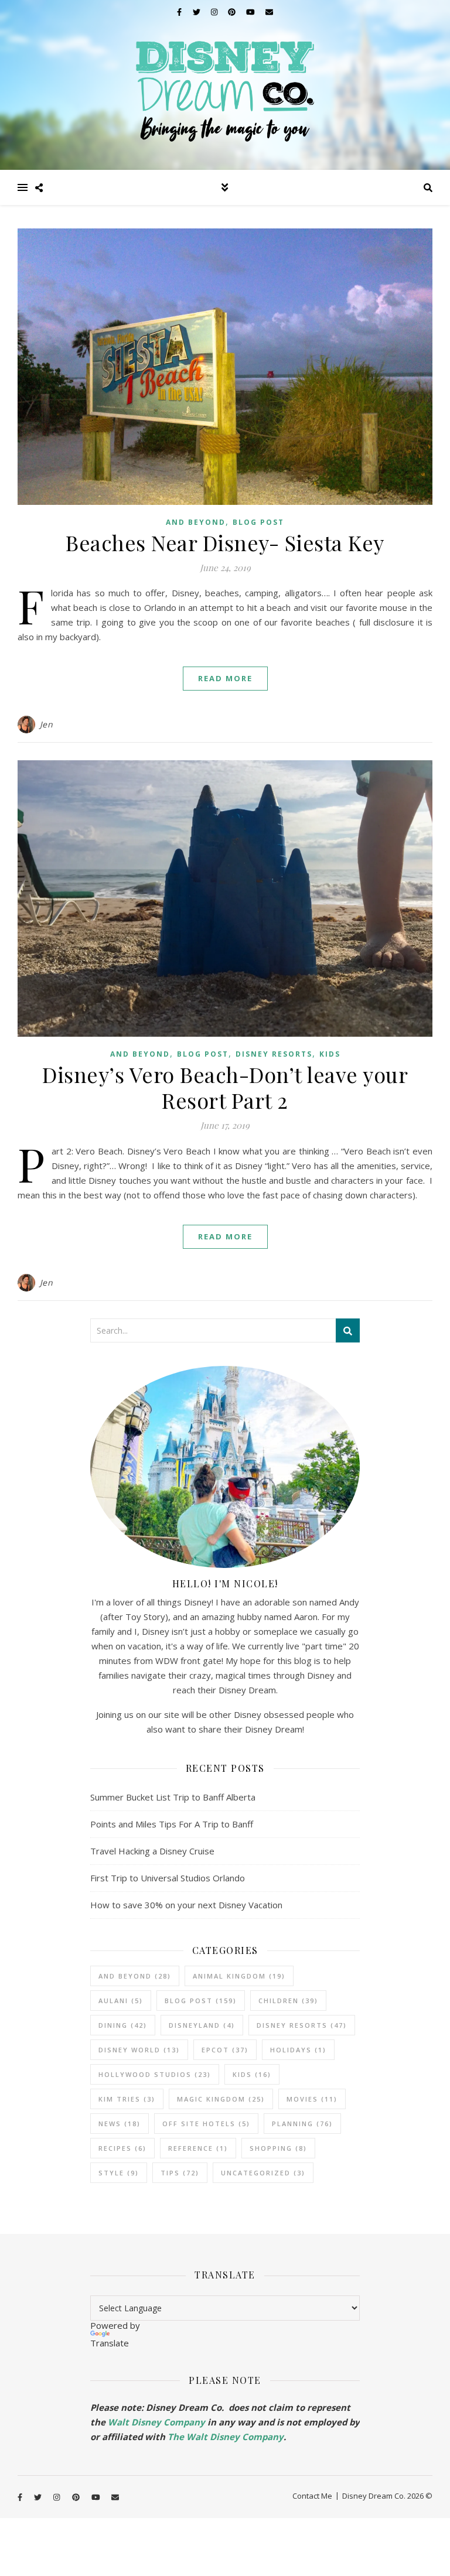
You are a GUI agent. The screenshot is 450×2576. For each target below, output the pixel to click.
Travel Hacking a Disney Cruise (152, 1851)
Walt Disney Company (156, 2422)
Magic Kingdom (221, 2099)
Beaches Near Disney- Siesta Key (225, 542)
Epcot (225, 2050)
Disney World (139, 2050)
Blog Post (258, 522)
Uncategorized (263, 2173)
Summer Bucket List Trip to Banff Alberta (173, 1797)
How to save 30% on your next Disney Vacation (186, 1905)
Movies (312, 2099)
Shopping (278, 2148)
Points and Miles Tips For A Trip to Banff (172, 1824)
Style (119, 2173)
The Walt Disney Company (226, 2437)
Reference (198, 2148)
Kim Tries (127, 2099)
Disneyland (202, 2025)
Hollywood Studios (155, 2074)
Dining (123, 2025)
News (120, 2124)
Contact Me (312, 2496)
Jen (47, 724)
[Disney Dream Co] (225, 85)
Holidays (298, 2050)
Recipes (122, 2148)
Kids (330, 1054)
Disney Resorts (274, 1054)
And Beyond (196, 522)
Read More (225, 678)
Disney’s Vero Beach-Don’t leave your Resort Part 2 (225, 1087)
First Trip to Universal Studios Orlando (168, 1878)
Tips (180, 2173)
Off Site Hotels (206, 2124)
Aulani (121, 2001)
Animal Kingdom (239, 1976)
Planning (302, 2124)
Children (288, 2001)
